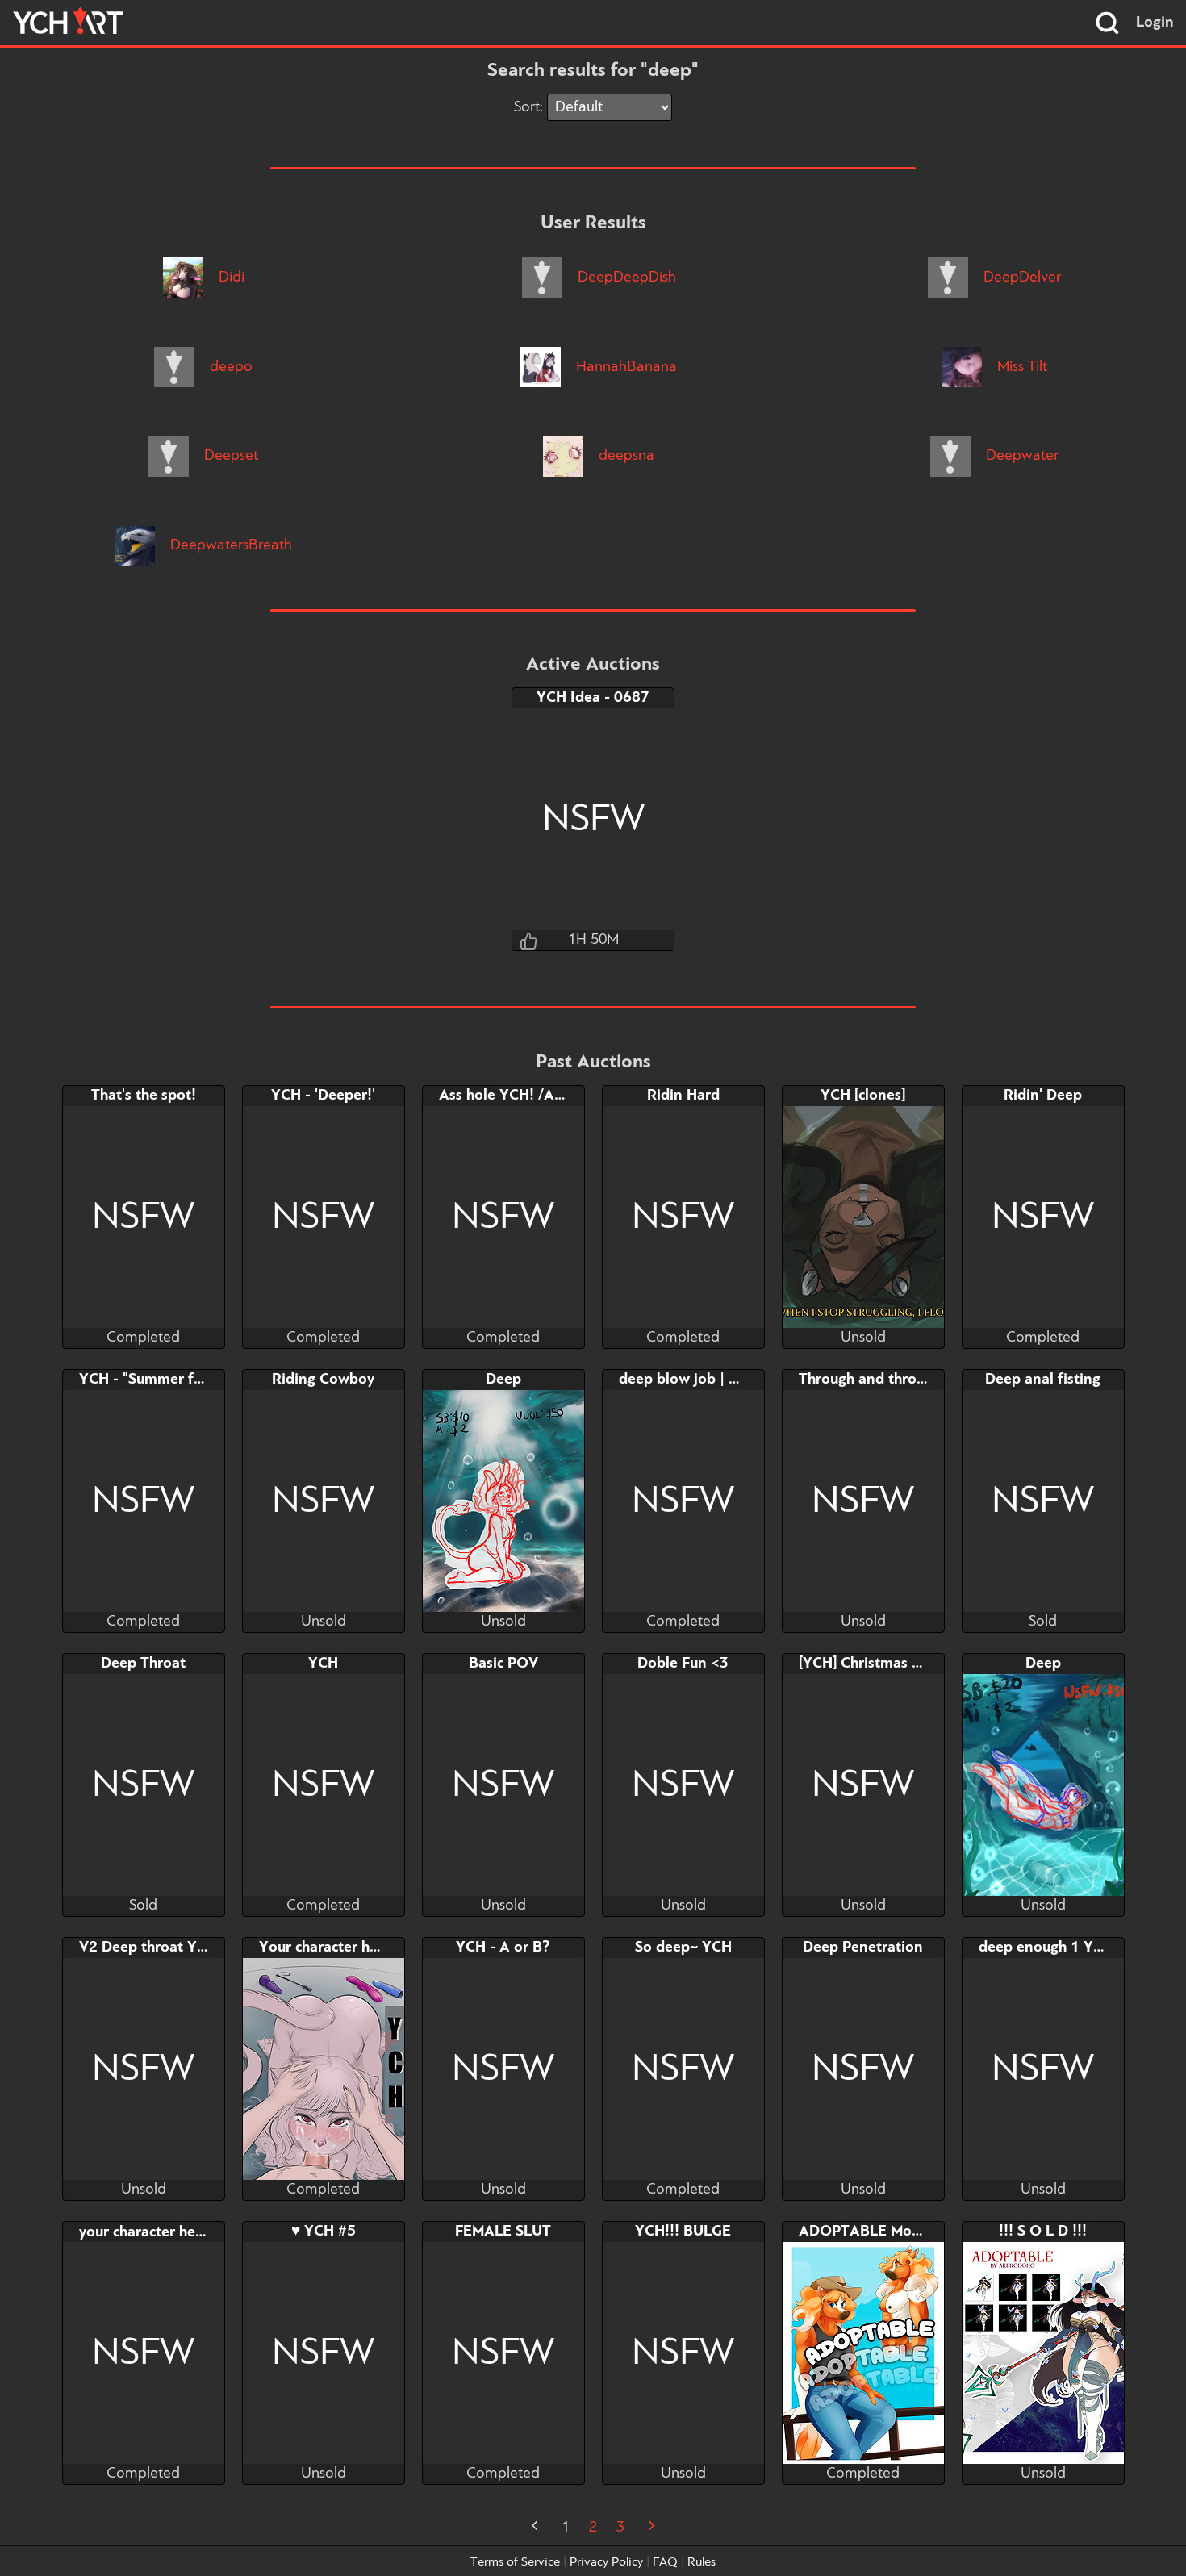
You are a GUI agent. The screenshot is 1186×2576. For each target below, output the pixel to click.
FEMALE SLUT (503, 2232)
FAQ (665, 2562)
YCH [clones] (863, 1096)
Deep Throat (143, 1664)
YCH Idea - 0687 (593, 698)
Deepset (229, 456)
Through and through (870, 1380)
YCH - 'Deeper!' (323, 1096)
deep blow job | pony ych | (708, 1380)
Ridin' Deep (1043, 1096)
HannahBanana (624, 367)
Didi (230, 278)
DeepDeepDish (625, 278)
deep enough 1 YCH (1046, 1948)
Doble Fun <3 (683, 1664)
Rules (702, 2562)
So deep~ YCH (683, 1948)
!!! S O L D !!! (1043, 2232)
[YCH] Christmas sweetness (890, 1664)
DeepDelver (1020, 278)
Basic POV (503, 1664)
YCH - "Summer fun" (148, 1380)
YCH (323, 1664)
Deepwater (1020, 456)
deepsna (624, 456)
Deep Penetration (863, 1948)
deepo (229, 367)
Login (1155, 23)
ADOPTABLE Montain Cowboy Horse (924, 2232)
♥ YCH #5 (324, 2232)
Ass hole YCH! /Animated (525, 1096)
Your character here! (328, 1948)
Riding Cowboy (323, 1380)
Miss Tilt (1020, 367)
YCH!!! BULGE (683, 2232)
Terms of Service (515, 2562)
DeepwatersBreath (229, 545)
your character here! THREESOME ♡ (201, 2232)
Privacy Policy (606, 2562)
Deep (503, 1380)
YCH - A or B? (503, 1948)
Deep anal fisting (1043, 1380)
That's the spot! (144, 1096)
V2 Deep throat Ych (145, 1948)
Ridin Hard (683, 1096)
